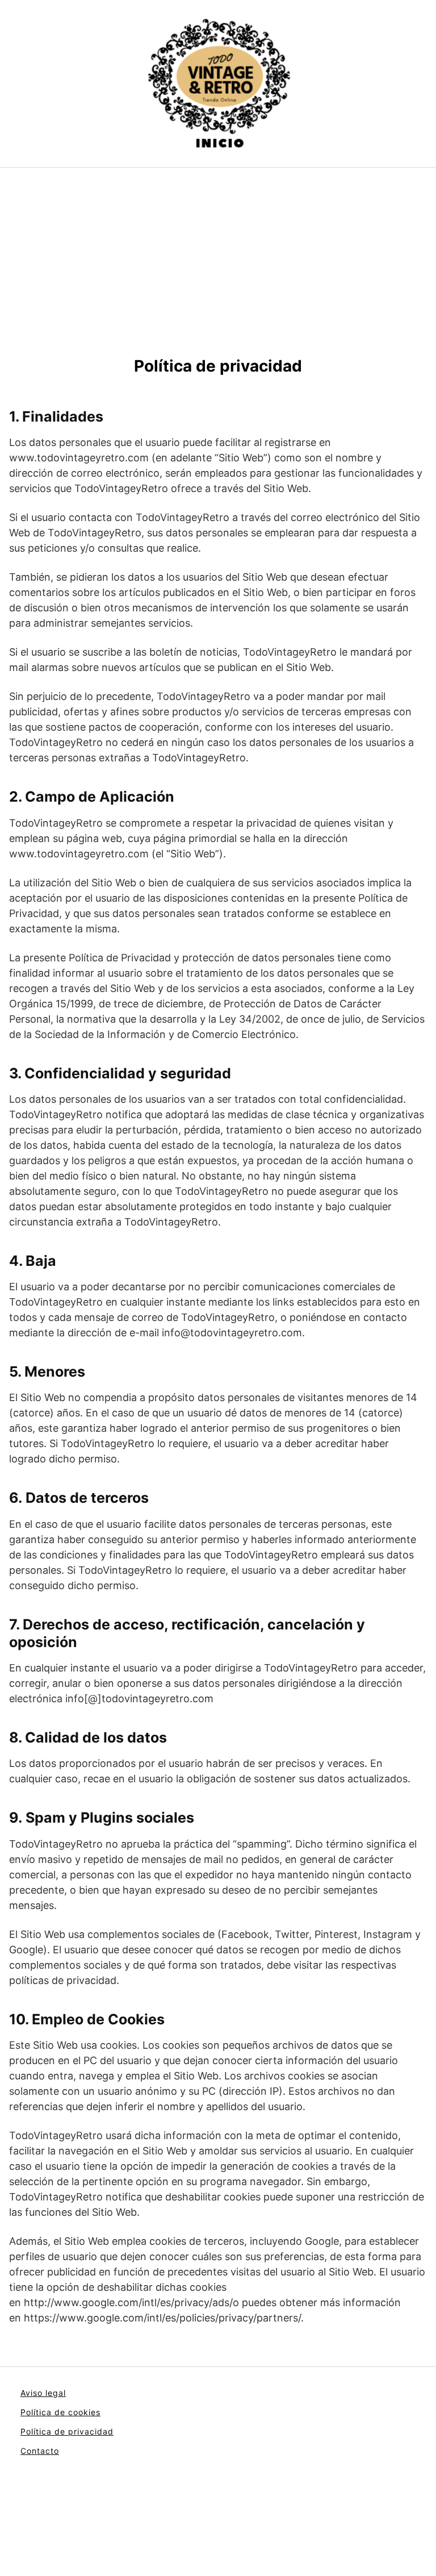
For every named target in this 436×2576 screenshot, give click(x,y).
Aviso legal (43, 2393)
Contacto (40, 2451)
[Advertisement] (218, 271)
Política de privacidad (67, 2431)
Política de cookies (60, 2412)
